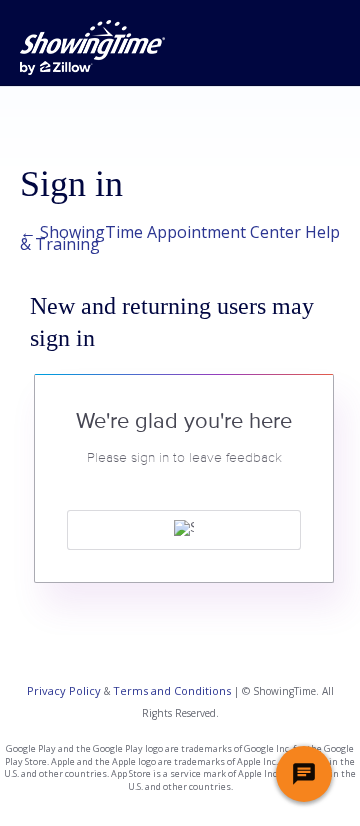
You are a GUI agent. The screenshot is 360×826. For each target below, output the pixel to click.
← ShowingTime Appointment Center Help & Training (180, 238)
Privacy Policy (64, 690)
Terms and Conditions (172, 690)
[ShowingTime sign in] (184, 530)
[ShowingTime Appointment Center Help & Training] (92, 47)
